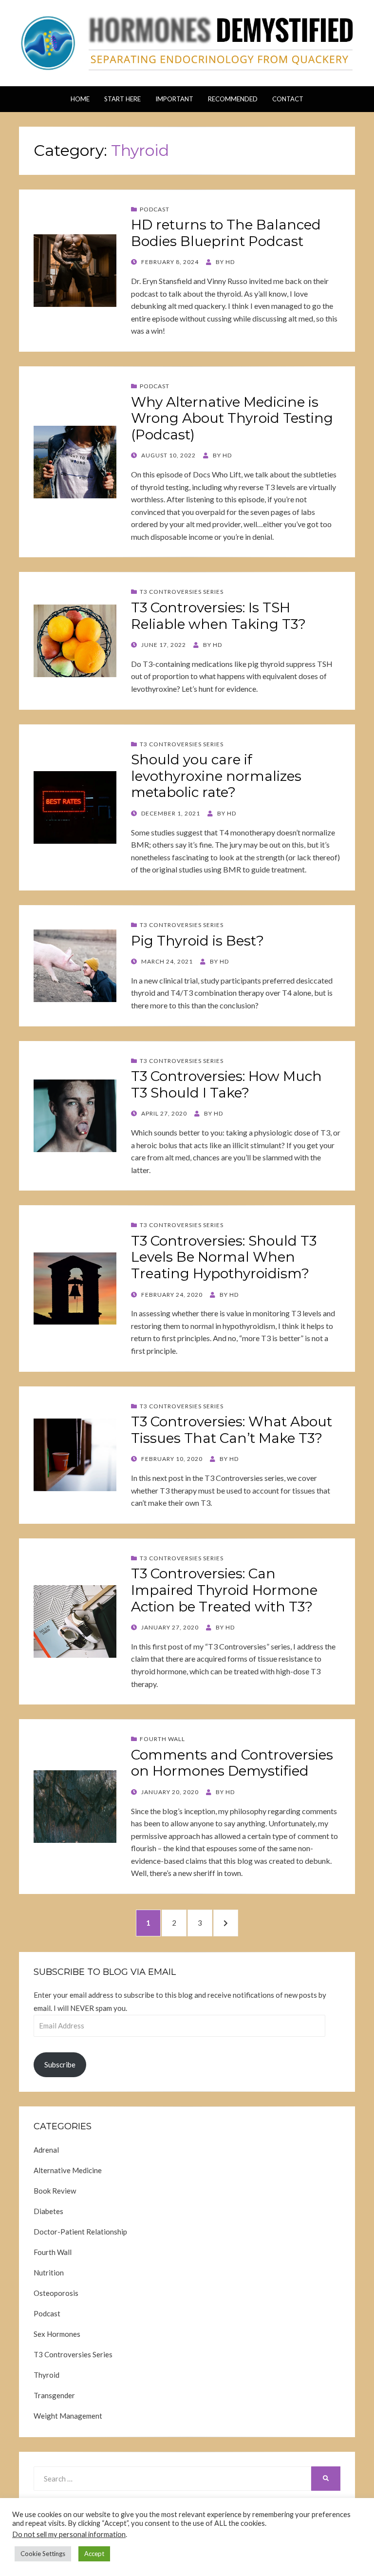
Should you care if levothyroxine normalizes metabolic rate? (216, 776)
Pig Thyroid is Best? (197, 941)
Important (174, 99)
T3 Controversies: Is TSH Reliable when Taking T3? (218, 616)
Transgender (54, 2395)
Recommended (233, 99)
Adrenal (46, 2150)
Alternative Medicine (68, 2170)
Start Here (122, 99)
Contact (288, 99)
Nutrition (49, 2273)
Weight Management (68, 2416)
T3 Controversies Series (182, 592)
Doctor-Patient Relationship (80, 2232)
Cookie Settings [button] (43, 2554)
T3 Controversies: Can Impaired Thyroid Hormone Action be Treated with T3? (224, 1590)
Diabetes (48, 2211)
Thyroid (47, 2375)
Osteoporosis (56, 2293)
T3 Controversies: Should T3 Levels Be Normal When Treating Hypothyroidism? (224, 1257)
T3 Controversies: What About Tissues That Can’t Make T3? (232, 1430)
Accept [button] (94, 2554)
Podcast (155, 209)
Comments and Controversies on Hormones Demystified (232, 1763)
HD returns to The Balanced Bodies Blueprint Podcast (226, 233)
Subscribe (60, 2065)
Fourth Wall (162, 1739)
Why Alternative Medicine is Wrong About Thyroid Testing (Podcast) (232, 418)
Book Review (55, 2191)
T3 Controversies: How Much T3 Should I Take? (226, 1084)
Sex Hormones (57, 2334)
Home (80, 99)
